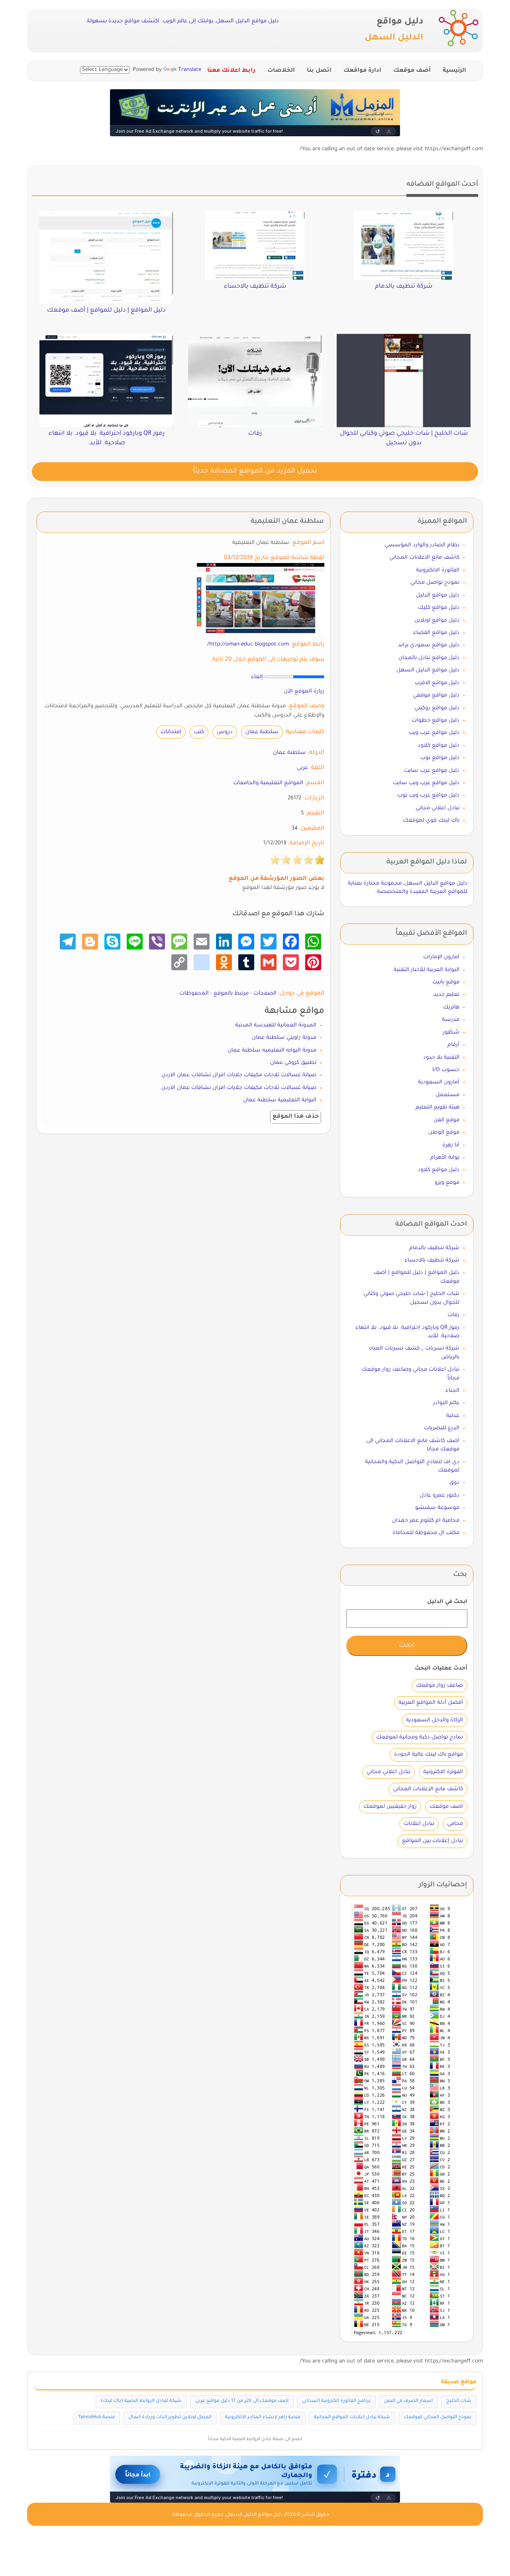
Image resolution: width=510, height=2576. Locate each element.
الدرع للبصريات (442, 1428)
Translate (190, 70)
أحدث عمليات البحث (441, 1669)
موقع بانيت (446, 982)
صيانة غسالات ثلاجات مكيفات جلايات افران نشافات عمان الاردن (239, 1075)
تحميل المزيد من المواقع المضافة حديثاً (255, 472)
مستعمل (447, 1095)
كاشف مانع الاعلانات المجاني (424, 558)
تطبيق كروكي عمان (293, 1063)
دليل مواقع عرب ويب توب (428, 796)
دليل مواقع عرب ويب (434, 733)
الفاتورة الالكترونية (438, 570)
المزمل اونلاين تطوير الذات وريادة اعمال (170, 2418)
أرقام (453, 1045)
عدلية (453, 1416)
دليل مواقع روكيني (437, 708)
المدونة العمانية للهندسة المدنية (276, 1025)
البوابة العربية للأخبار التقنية (427, 970)
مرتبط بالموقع (231, 994)
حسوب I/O (446, 1070)
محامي (455, 1824)
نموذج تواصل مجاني (435, 583)
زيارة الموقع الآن (304, 692)
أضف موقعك (412, 71)
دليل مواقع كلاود (439, 746)
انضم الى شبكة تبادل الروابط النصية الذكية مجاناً (255, 2439)
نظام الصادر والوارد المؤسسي (422, 545)
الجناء (452, 1391)
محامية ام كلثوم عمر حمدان (426, 1521)
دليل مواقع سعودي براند (429, 645)
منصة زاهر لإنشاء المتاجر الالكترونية (263, 2418)
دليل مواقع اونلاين (437, 621)
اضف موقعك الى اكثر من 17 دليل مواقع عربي (242, 2401)
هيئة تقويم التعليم (437, 1108)
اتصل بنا (319, 71)
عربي (302, 768)
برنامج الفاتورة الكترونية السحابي (336, 2401)
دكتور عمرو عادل (439, 1496)
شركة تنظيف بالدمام (434, 1248)
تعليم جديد (446, 995)
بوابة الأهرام (445, 1158)
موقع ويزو (447, 1183)
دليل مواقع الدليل (438, 595)
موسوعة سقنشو (437, 1508)
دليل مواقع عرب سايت (432, 771)
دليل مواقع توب (440, 758)
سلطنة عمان (262, 732)
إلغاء (257, 677)
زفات (453, 1315)
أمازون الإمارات (441, 957)
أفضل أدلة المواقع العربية (431, 1703)
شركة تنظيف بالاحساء (432, 1261)
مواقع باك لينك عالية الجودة (429, 1755)
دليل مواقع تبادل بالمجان (429, 658)
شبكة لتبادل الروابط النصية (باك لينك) (141, 2401)
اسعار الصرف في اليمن (408, 2401)
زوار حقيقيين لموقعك (390, 1807)
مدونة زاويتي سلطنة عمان (284, 1038)
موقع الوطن (444, 1133)
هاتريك (451, 1007)
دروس (225, 732)
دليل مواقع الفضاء (436, 633)
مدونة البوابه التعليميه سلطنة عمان (272, 1051)
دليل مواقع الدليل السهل (428, 670)
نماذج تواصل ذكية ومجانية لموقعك (420, 1737)
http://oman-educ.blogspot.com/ (248, 644)
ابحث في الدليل (447, 1602)
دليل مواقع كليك (439, 608)
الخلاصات (281, 71)
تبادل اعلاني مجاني (437, 808)
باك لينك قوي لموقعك (431, 821)
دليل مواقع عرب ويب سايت (426, 783)
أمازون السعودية (439, 1082)
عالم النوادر (446, 1403)
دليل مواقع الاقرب (437, 683)
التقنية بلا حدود (441, 1058)
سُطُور (451, 1033)
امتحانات (171, 732)
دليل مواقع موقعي (436, 696)
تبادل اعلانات (419, 1824)
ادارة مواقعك (362, 71)
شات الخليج (459, 2401)
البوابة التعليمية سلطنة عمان (280, 1100)
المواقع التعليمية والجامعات (268, 783)
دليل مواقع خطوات (435, 721)
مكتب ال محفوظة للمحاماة (426, 1533)
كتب (199, 732)
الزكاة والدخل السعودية (434, 1720)
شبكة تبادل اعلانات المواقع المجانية (352, 2418)
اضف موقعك (446, 1807)
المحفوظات (194, 994)
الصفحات (265, 994)
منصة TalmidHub (96, 2418)
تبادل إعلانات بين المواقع (433, 1841)
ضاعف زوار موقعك (439, 1686)
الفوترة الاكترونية (443, 1772)
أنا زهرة (451, 1145)
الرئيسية (454, 71)
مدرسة (451, 1020)
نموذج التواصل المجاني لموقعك (437, 2418)
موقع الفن (446, 1120)
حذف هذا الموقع (296, 1117)
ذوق (454, 1483)
